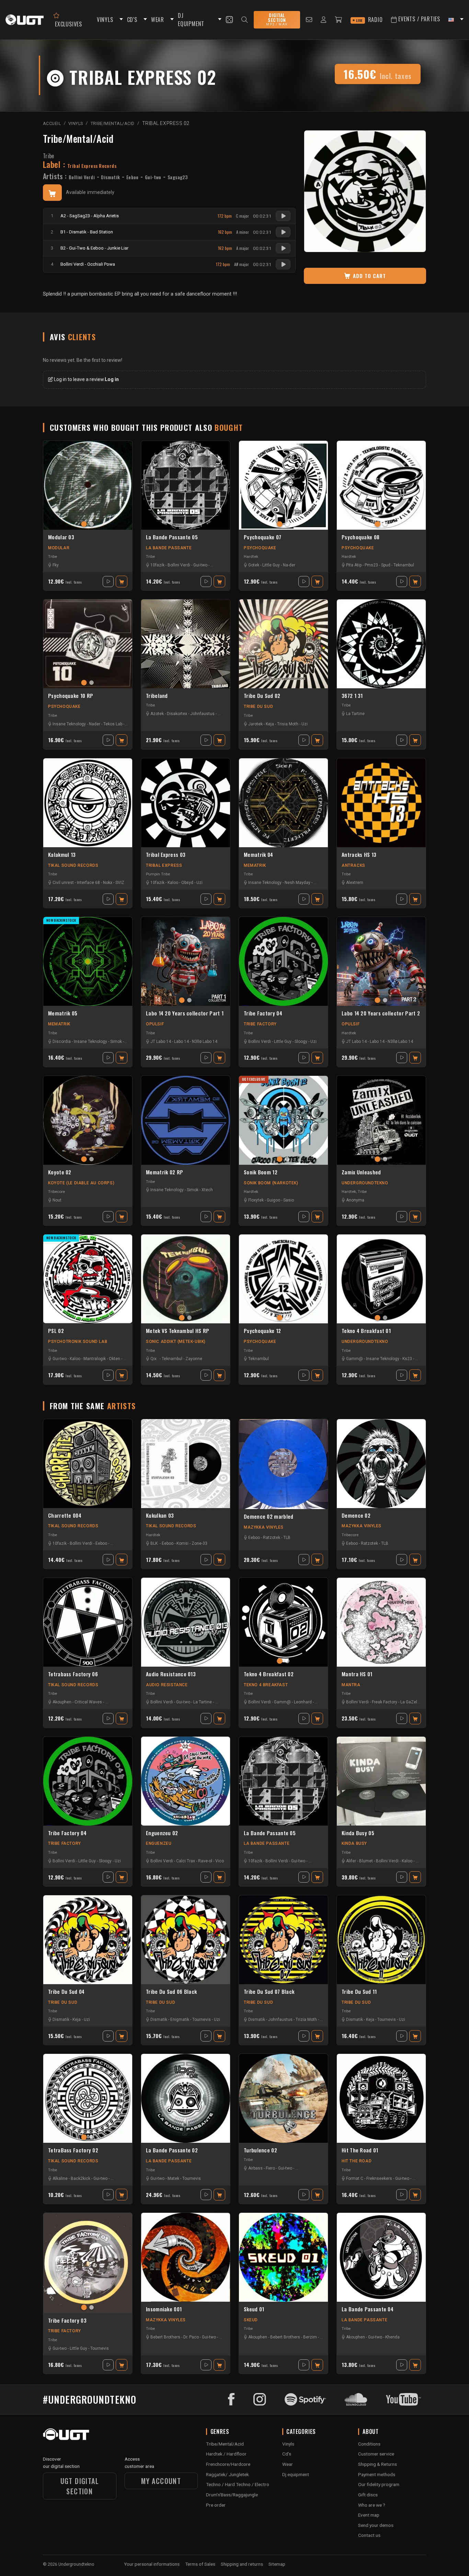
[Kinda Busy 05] (381, 1781)
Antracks (353, 865)
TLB (287, 1538)
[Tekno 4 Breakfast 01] (381, 1279)
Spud (386, 565)
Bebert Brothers (165, 2337)
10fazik (157, 565)
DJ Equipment (191, 20)
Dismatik (110, 177)
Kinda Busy (354, 1843)
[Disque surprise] (229, 20)
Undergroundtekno (365, 1183)
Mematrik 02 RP (164, 1172)
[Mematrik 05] (88, 961)
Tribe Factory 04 (263, 1013)
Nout (57, 1200)
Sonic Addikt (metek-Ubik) (176, 1342)
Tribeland (157, 696)
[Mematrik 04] (283, 803)
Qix (153, 1359)
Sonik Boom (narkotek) (271, 1183)
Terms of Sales (200, 2564)
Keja (270, 724)
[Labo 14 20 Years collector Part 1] (186, 961)
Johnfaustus (202, 714)
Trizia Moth (306, 2020)
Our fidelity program (379, 2484)
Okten (115, 1359)
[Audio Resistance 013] (186, 1622)
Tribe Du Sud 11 (359, 1992)
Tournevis (202, 2020)
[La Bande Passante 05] (186, 485)
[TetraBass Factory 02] (88, 2098)
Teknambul (404, 565)
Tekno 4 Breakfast (266, 1685)
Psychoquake (260, 548)
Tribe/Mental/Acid (78, 139)
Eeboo (133, 177)
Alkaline (60, 2178)
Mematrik (255, 865)
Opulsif (155, 1024)
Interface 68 (88, 883)
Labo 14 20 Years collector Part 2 (381, 1013)
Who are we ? (372, 2505)
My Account (161, 2481)
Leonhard (303, 1702)
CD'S (132, 20)
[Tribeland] (186, 644)
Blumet (366, 1861)
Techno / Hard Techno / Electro (238, 2484)
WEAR (158, 20)
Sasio (289, 1200)
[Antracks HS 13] (381, 803)
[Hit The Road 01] (381, 2098)
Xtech (207, 1190)
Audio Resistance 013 (171, 1674)
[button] (120, 20)
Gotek (254, 565)
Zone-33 (199, 1543)
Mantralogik (95, 1359)
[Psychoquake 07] (283, 485)
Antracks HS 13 (359, 855)
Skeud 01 (254, 2309)
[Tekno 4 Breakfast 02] (283, 1622)
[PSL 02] (88, 1279)
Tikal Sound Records (73, 865)
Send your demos (376, 2525)
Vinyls (288, 2444)
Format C (355, 2178)
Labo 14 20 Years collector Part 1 (185, 1013)
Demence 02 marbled (268, 1517)
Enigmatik (180, 2020)
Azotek (157, 714)
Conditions (369, 2444)
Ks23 (407, 1359)
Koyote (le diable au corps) (81, 1183)
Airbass (255, 2168)
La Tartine (355, 714)
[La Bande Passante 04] (381, 2257)
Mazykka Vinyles (264, 1527)
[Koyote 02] (88, 1120)
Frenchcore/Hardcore (228, 2464)
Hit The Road (357, 2161)
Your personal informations (152, 2564)
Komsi (182, 1543)
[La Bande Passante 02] (186, 2098)
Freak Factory (385, 1702)
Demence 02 (356, 1516)
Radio (369, 20)
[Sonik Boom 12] (283, 1120)
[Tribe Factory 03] (88, 2263)
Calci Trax (186, 1861)
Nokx (108, 883)
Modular (59, 548)
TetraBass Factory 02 (73, 2150)
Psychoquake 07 (262, 537)
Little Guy (271, 565)
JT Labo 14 (161, 1042)
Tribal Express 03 (166, 855)
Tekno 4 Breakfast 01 (366, 1331)
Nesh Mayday (298, 883)
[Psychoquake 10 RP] (88, 644)
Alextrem (355, 883)
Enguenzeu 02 (162, 1833)
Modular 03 (61, 537)
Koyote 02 (60, 1172)
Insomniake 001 (164, 2309)
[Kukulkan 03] (186, 1464)
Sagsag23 (178, 177)
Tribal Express (164, 865)
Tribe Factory (260, 1024)
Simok (116, 1042)
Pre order (216, 2505)
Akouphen (62, 1702)
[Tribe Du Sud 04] (88, 1940)
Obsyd (187, 883)
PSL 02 (56, 1331)
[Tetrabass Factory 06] (88, 1622)
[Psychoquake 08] (381, 485)
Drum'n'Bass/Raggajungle (232, 2495)
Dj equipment (296, 2474)
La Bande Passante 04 (368, 2309)
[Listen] (283, 216)
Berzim (310, 2337)
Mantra (351, 1685)
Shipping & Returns (378, 2464)
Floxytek (256, 1200)
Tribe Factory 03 (67, 2321)
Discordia (62, 1042)
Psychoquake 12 (262, 1331)
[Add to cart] (52, 193)
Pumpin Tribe (158, 874)
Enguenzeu (159, 1843)
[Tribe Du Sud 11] (381, 1940)
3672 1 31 (352, 696)
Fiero (270, 2168)
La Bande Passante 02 (172, 2150)
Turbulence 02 (260, 2150)
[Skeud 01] (283, 2257)
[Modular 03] (88, 485)
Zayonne (194, 1359)
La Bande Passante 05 (172, 537)
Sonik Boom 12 (261, 1172)
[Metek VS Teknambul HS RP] (186, 1279)
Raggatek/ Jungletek (227, 2474)
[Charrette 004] (88, 1464)
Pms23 (371, 565)
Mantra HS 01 (357, 1674)
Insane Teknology (69, 724)
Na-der (289, 565)
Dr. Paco (191, 2337)
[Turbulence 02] (283, 2098)
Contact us (369, 2535)
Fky (56, 565)
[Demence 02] (381, 1464)
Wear (288, 2464)
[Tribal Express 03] (186, 803)
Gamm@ (354, 1359)
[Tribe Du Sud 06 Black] (186, 1940)
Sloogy (301, 1042)
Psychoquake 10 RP (71, 696)
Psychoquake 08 (361, 537)
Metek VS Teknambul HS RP (178, 1331)
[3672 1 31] (381, 644)
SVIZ (120, 883)
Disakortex (177, 714)
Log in (112, 379)
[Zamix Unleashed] (381, 1120)
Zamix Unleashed (361, 1172)
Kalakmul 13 (62, 855)
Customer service (376, 2454)
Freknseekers (379, 2178)
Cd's (287, 2454)
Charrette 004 (65, 1516)
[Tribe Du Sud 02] (283, 644)
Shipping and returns (242, 2564)
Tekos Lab (113, 724)
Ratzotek (272, 1538)
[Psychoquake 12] (283, 1279)
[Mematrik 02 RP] (186, 1120)
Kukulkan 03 (160, 1516)
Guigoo (273, 1200)
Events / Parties (418, 19)
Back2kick (81, 2178)
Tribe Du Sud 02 (262, 696)
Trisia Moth (288, 724)
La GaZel (409, 1702)
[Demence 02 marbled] (283, 1464)
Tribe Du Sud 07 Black (269, 1992)
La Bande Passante (169, 548)
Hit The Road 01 (360, 2150)
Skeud (251, 2320)
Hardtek (251, 556)
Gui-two (153, 177)
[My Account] (324, 20)
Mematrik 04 (258, 855)
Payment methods (377, 2474)
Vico (220, 1861)
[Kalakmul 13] (88, 803)
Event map (369, 2515)
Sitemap (277, 2564)
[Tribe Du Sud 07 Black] (283, 1940)
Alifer (351, 1861)
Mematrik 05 (63, 1013)
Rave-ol (205, 1861)
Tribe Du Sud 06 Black (171, 1992)
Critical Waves (88, 1702)
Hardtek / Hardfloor (226, 2454)
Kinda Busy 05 (358, 1833)
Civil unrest (63, 883)
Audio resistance (167, 1685)
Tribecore (56, 1192)
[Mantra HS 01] (381, 1622)
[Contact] (309, 20)
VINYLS (105, 20)
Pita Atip (354, 565)
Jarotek (255, 724)
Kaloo (173, 883)
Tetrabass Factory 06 (73, 1674)
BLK (154, 1543)
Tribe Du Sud (258, 706)
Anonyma (355, 1200)
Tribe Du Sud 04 (66, 1992)
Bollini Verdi (82, 177)
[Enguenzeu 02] (186, 1781)
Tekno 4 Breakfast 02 (269, 1674)
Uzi (305, 724)
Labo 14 (181, 1042)
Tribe (49, 156)
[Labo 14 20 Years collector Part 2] (381, 961)
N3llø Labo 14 (205, 1042)
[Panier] (339, 20)
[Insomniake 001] (186, 2257)
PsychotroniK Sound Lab (78, 1342)
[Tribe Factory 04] (283, 961)
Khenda (392, 2337)
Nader (95, 724)
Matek (173, 2178)
